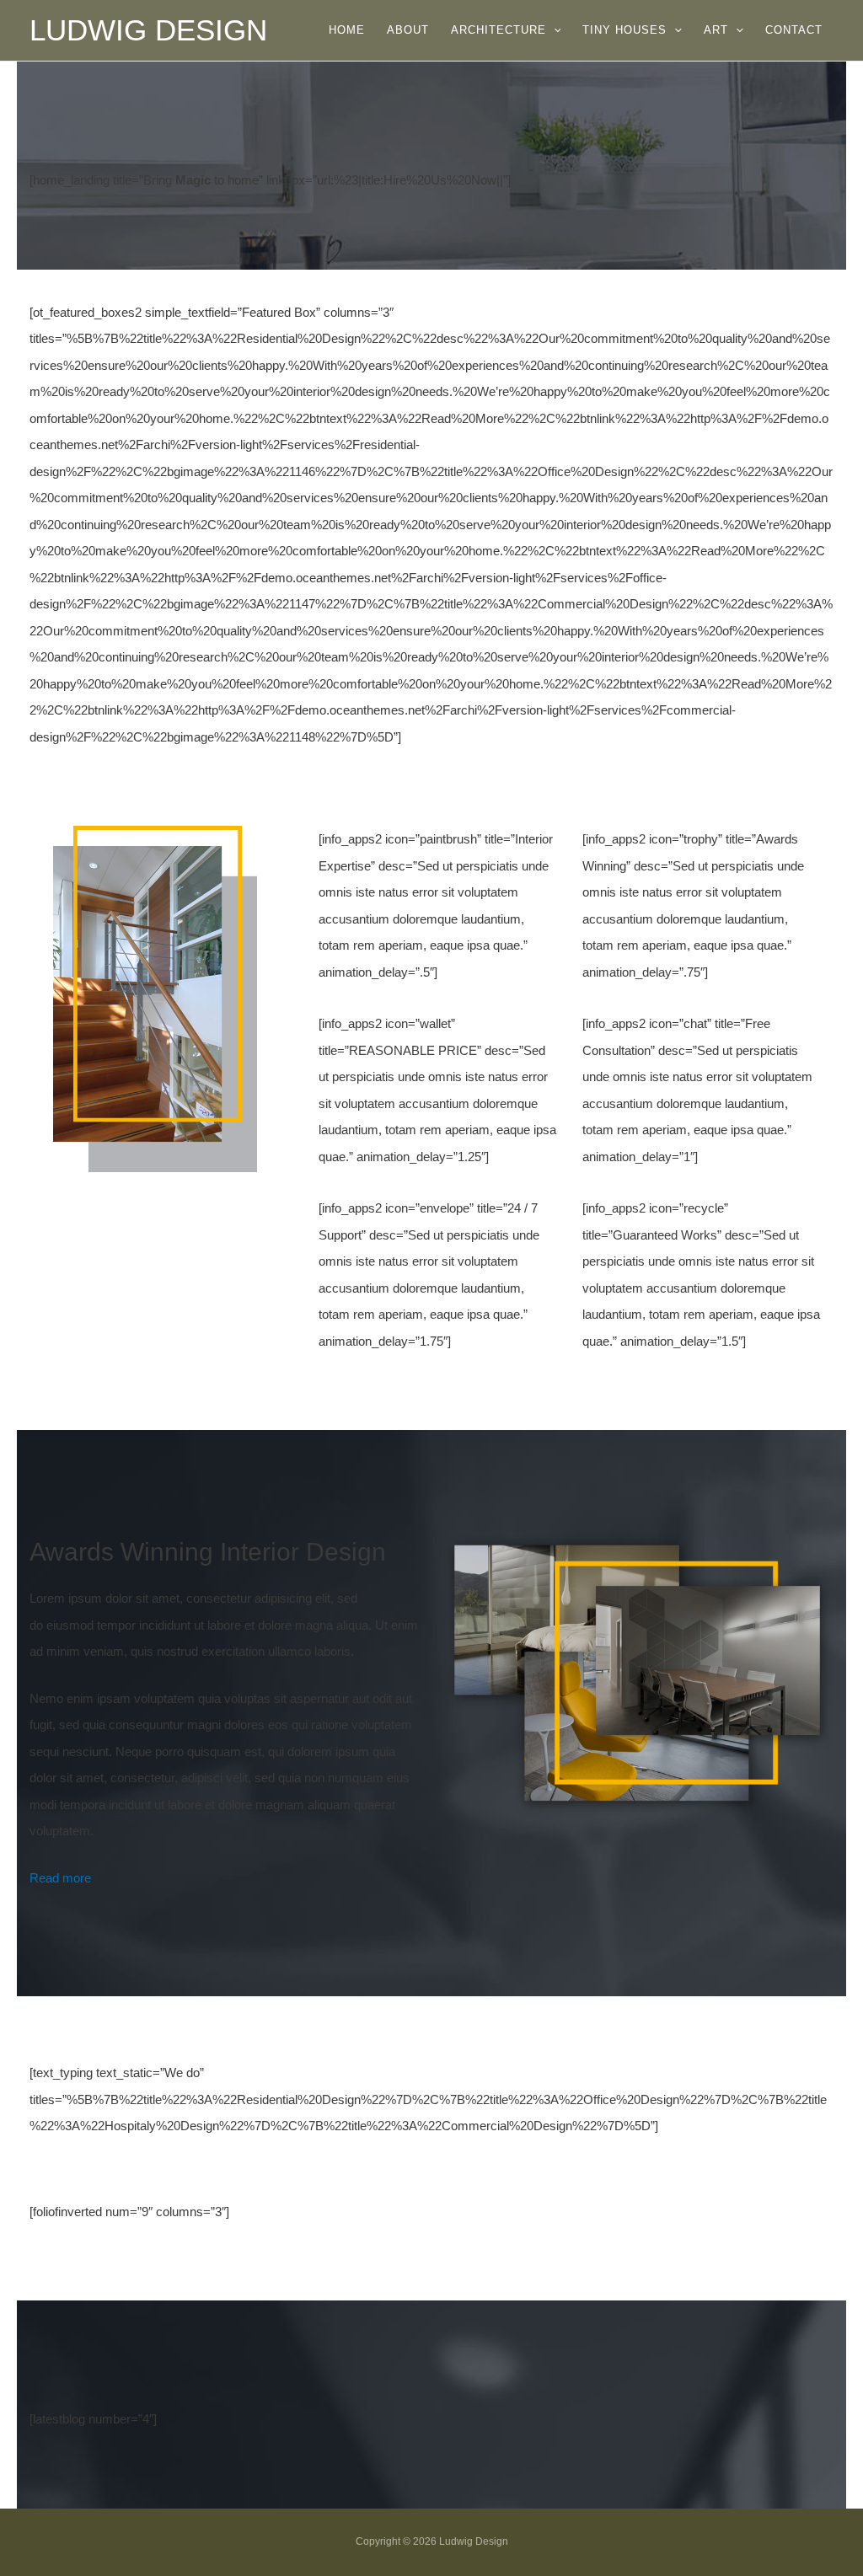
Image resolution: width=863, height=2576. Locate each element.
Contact (794, 30)
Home (347, 30)
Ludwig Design (148, 30)
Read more (60, 1878)
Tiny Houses (624, 30)
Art (716, 30)
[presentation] (554, 30)
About (408, 30)
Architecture (499, 30)
